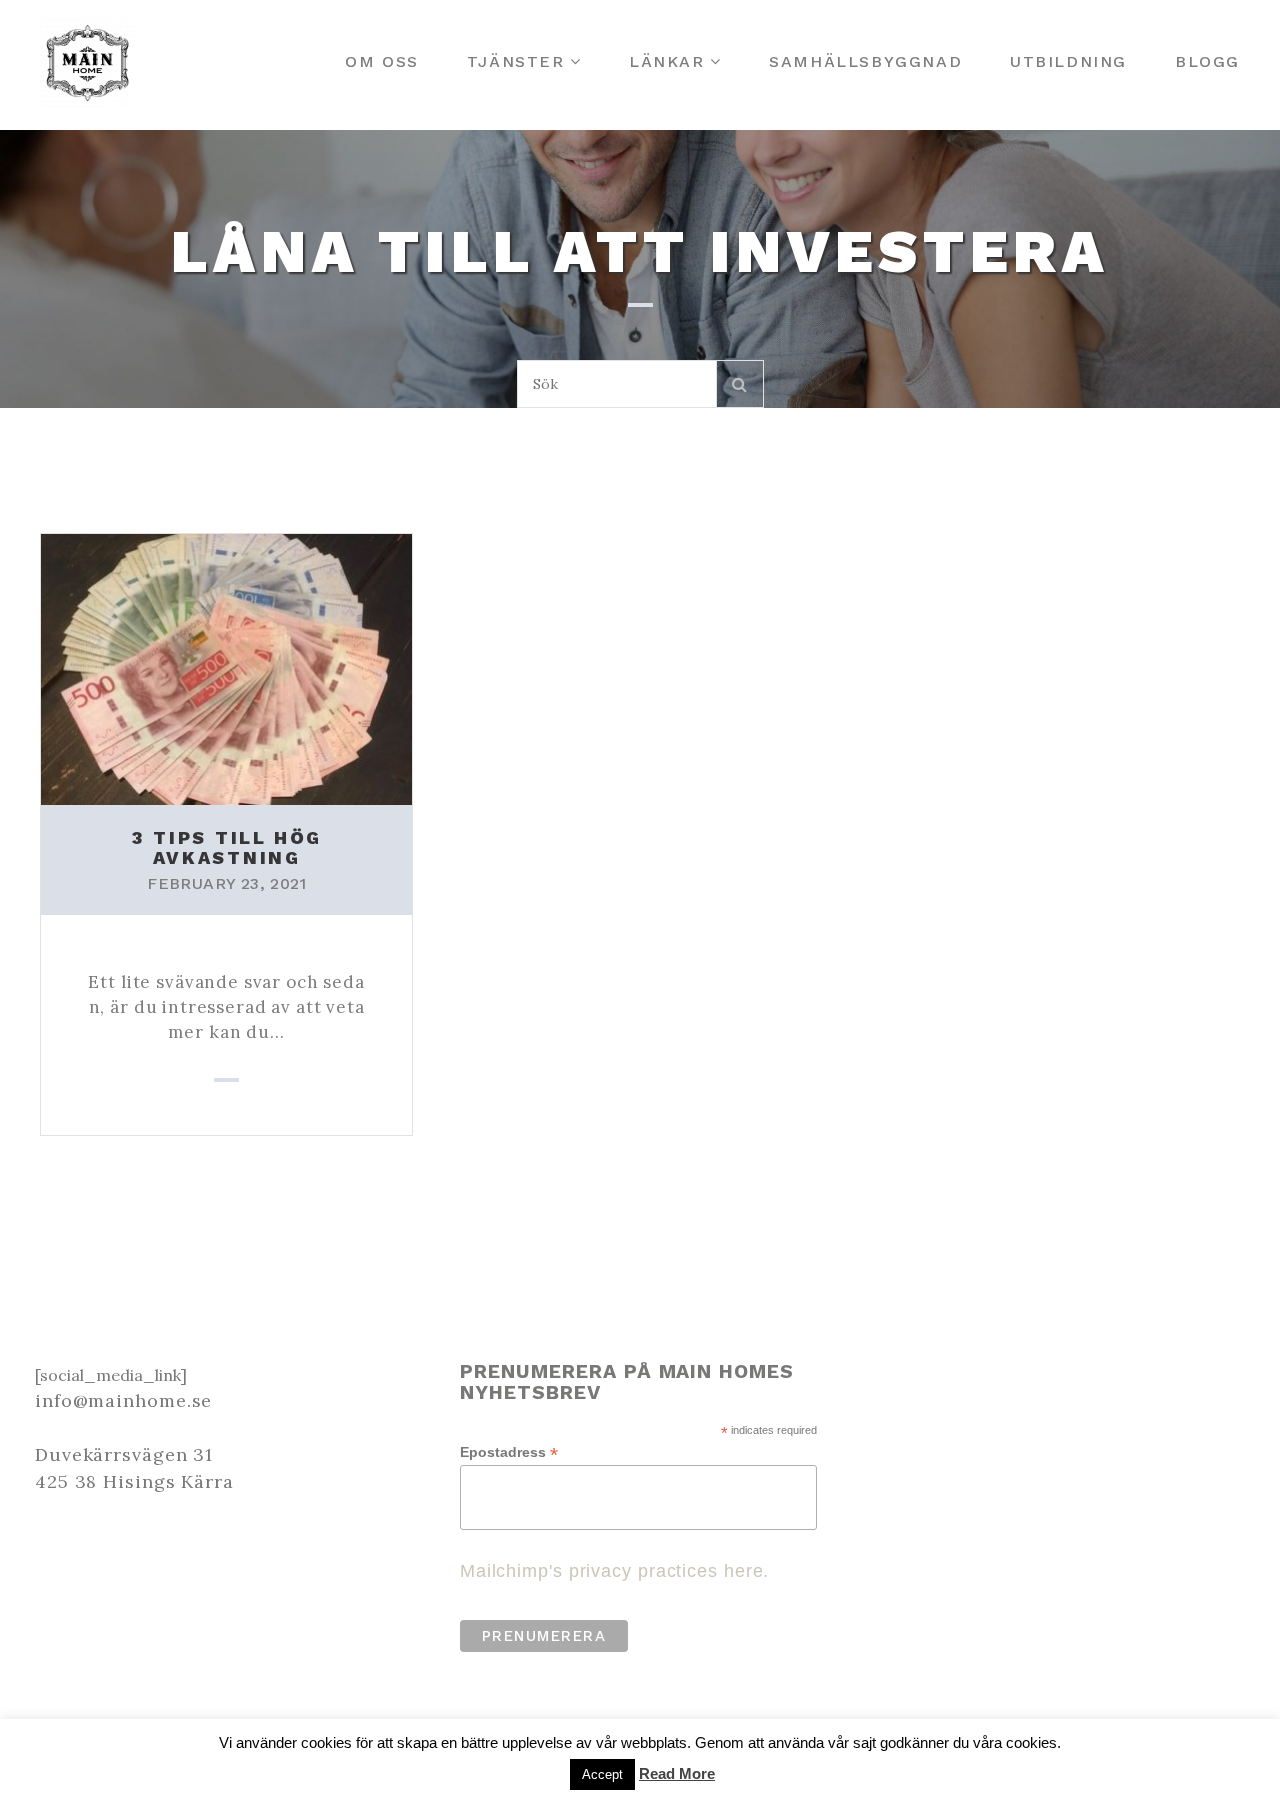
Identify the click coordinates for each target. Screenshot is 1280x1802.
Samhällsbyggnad (865, 61)
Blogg (1207, 61)
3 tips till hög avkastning (227, 847)
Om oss (382, 61)
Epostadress (509, 1452)
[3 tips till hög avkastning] (226, 667)
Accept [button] (602, 1774)
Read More (677, 1773)
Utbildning (1068, 61)
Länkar (667, 61)
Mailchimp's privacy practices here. (615, 1571)
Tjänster (516, 61)
